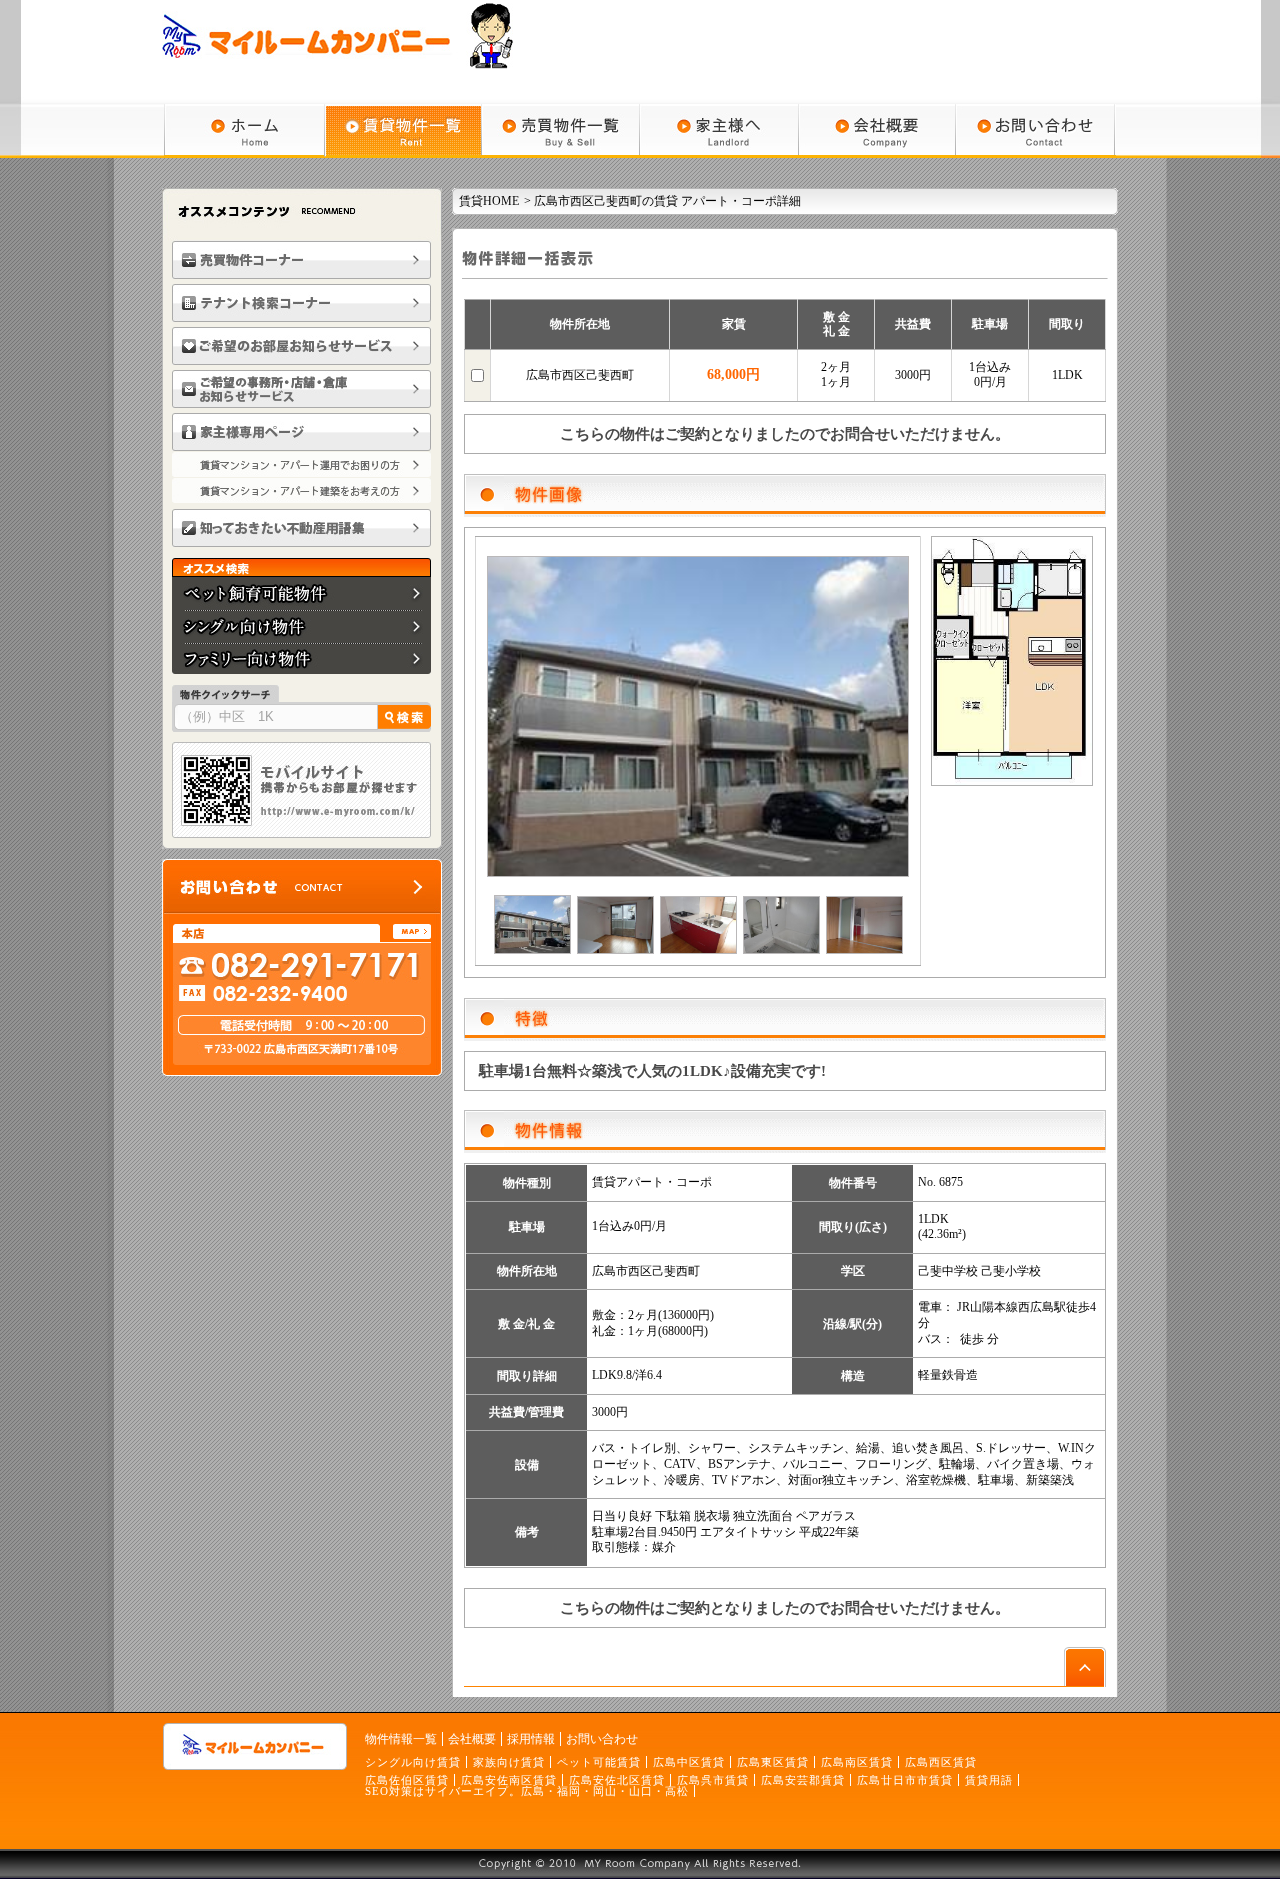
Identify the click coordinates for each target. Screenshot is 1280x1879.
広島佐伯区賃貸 (407, 1780)
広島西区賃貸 (941, 1762)
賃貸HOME (489, 201)
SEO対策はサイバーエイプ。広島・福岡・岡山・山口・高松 (527, 1791)
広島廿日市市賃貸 (905, 1780)
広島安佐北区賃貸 (617, 1780)
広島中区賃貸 (689, 1762)
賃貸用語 (989, 1780)
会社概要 (472, 1739)
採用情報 (531, 1739)
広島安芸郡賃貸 (803, 1780)
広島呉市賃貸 (713, 1780)
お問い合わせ (602, 1739)
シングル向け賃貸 (413, 1762)
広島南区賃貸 (857, 1762)
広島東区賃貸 (773, 1762)
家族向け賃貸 (509, 1762)
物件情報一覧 (401, 1739)
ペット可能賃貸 (599, 1762)
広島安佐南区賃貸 (509, 1780)
